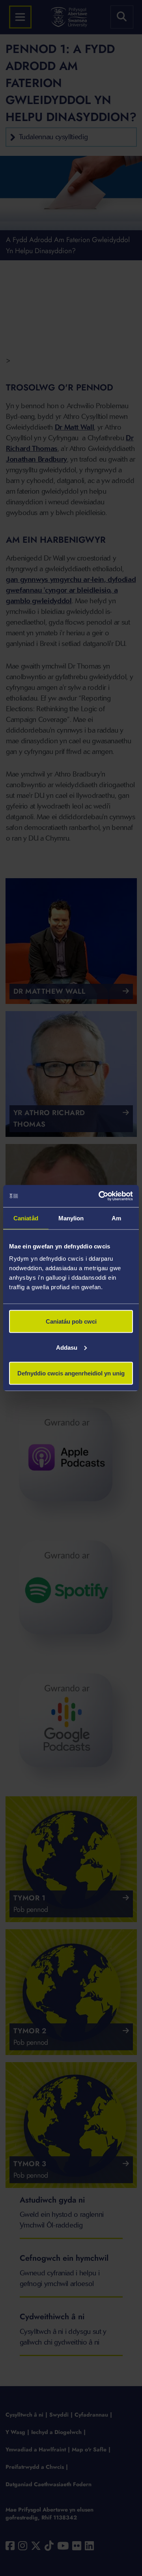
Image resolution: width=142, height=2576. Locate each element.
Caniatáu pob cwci (71, 1321)
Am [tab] (116, 1218)
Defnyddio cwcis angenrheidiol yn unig (71, 1373)
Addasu (67, 1347)
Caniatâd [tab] (26, 1218)
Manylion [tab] (71, 1218)
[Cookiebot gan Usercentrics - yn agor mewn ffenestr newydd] (100, 1196)
